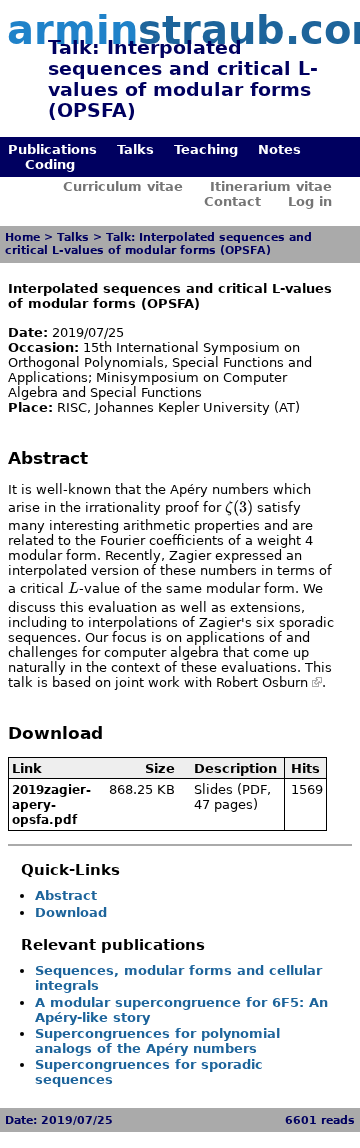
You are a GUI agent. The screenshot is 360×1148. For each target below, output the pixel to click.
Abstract (66, 895)
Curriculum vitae (123, 186)
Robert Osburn (262, 682)
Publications (52, 149)
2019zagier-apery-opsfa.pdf (51, 805)
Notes (279, 149)
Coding (50, 164)
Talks (135, 149)
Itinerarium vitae (271, 186)
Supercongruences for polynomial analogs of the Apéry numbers (157, 1041)
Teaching (206, 149)
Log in (310, 201)
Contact (232, 201)
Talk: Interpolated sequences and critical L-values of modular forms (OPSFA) (158, 244)
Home (22, 237)
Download (71, 912)
